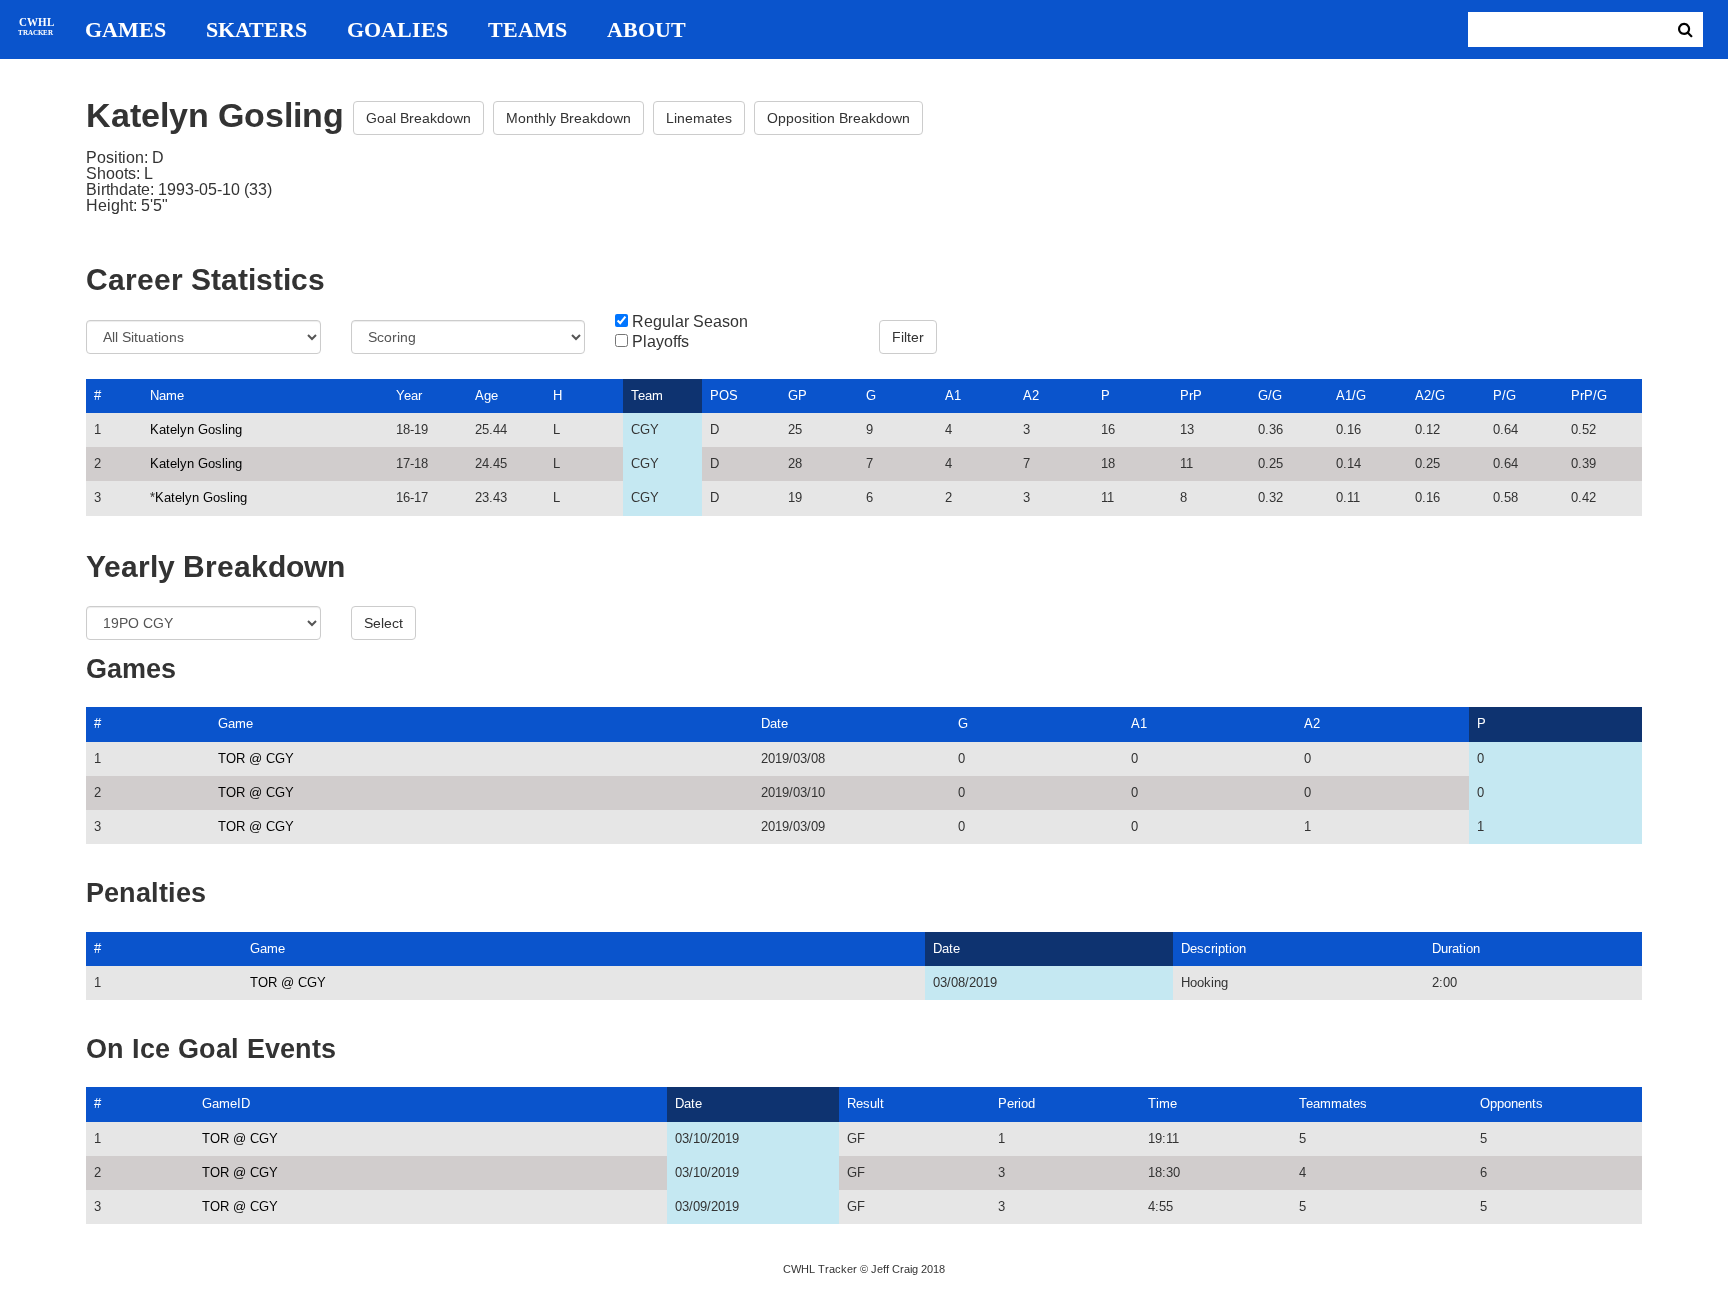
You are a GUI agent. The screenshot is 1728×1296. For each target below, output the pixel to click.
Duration (1456, 948)
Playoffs (660, 342)
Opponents (1511, 1103)
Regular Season (690, 322)
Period (1016, 1103)
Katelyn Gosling (196, 429)
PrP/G (1589, 395)
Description (1213, 948)
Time (1162, 1103)
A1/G (1351, 395)
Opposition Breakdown (838, 118)
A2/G (1430, 395)
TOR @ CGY (256, 758)
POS (724, 395)
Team (647, 395)
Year (409, 395)
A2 (1031, 395)
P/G (1504, 395)
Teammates (1333, 1103)
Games (125, 30)
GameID (226, 1103)
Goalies (397, 30)
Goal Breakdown (418, 118)
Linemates (699, 118)
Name (167, 395)
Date (774, 723)
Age (486, 395)
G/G (1270, 395)
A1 (953, 395)
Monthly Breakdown (568, 118)
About (646, 30)
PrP (1191, 395)
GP (797, 395)
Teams (527, 30)
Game (235, 723)
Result (865, 1103)
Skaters (256, 30)
